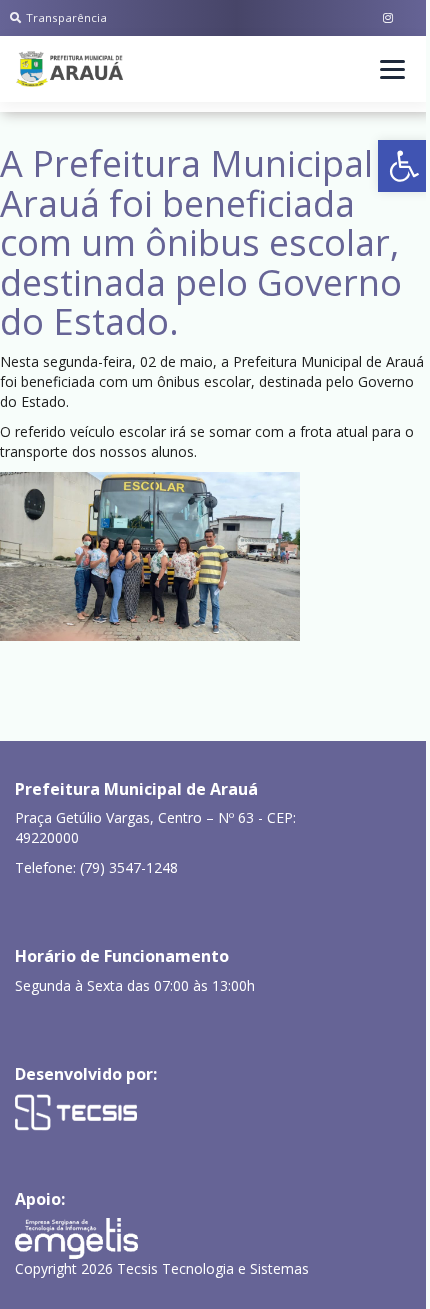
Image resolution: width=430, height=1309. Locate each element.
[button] (404, 166)
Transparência (66, 17)
